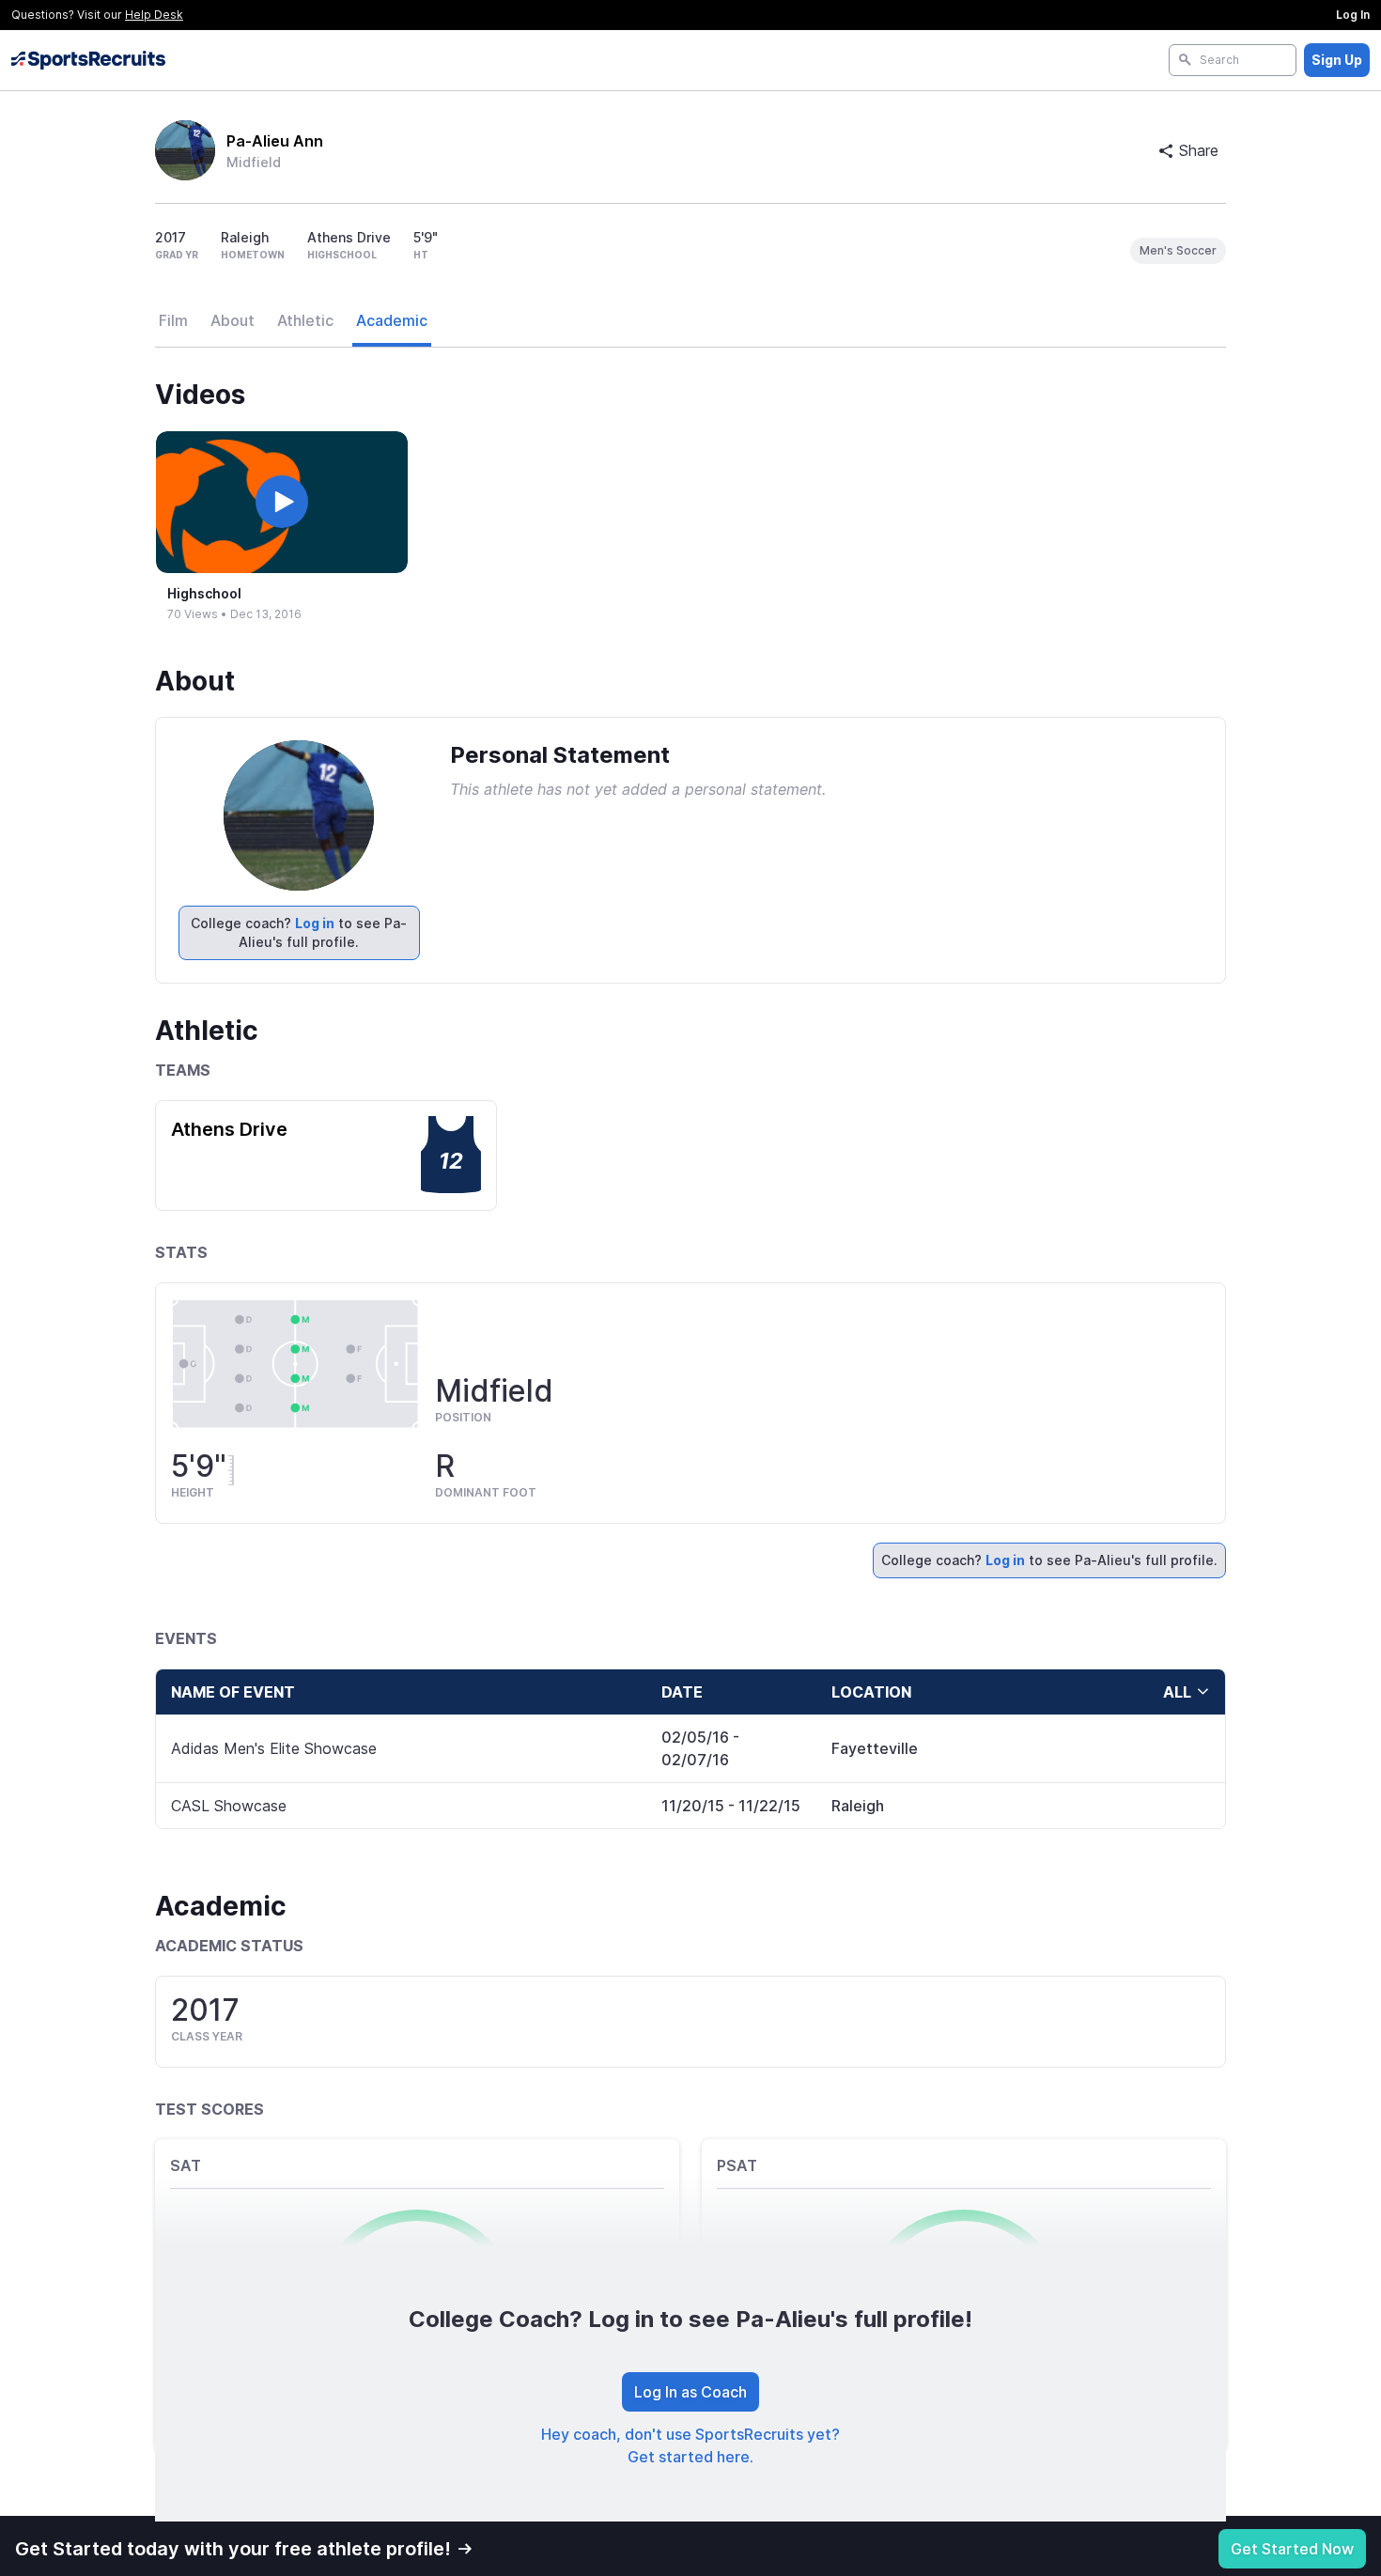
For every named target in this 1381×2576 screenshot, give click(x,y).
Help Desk (154, 15)
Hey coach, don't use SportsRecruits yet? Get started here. (690, 2445)
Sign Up (1337, 60)
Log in (315, 923)
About (233, 320)
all (1177, 1692)
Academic (392, 320)
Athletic (305, 320)
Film (173, 320)
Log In (1353, 15)
